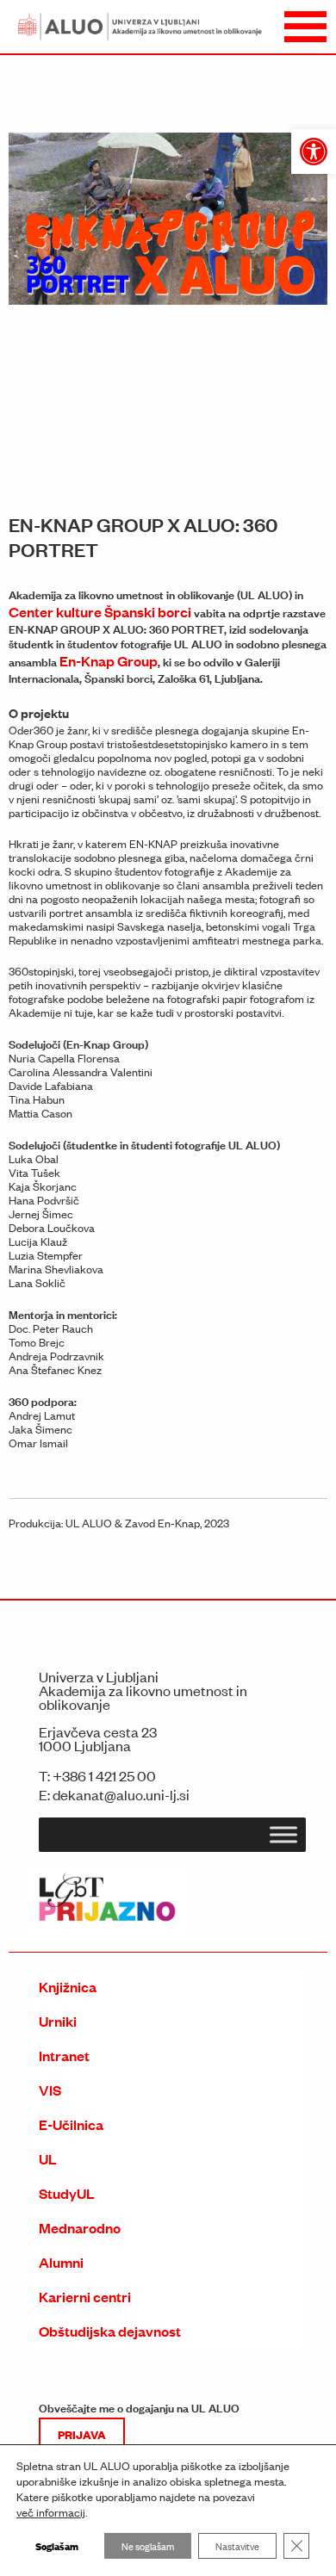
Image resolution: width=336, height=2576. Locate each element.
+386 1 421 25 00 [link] (104, 1775)
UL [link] (48, 2159)
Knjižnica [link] (68, 1987)
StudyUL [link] (67, 2193)
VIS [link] (50, 2090)
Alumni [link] (61, 2262)
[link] (314, 152)
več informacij (51, 2512)
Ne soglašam (148, 2546)
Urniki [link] (58, 2021)
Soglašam (57, 2545)
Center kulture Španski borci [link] (100, 612)
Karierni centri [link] (85, 2297)
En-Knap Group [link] (109, 661)
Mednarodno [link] (80, 2228)
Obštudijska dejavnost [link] (110, 2331)
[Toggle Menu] (283, 1835)
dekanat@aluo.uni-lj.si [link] (121, 1794)
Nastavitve (237, 2546)
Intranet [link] (64, 2056)
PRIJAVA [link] (82, 2434)
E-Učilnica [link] (71, 2124)
